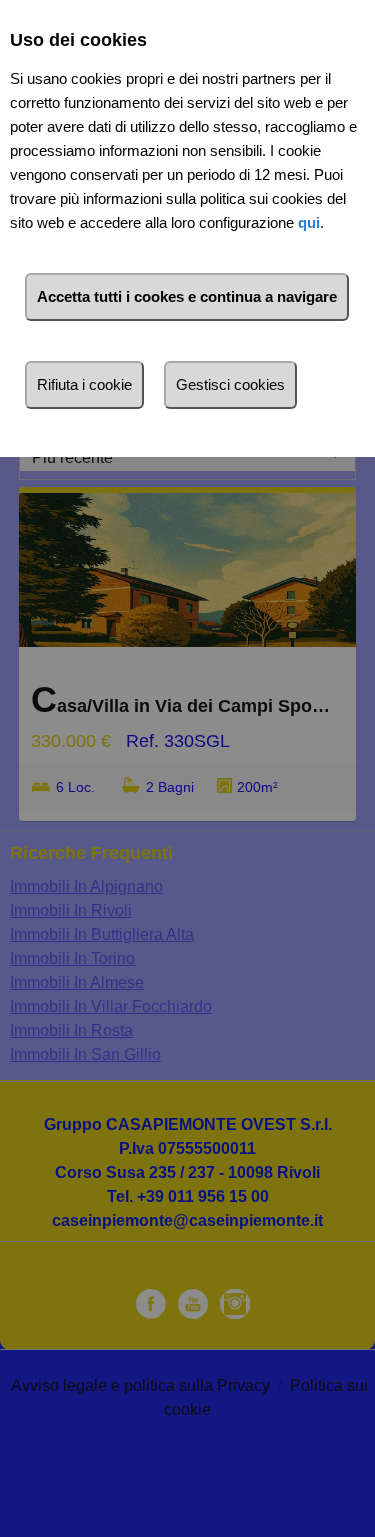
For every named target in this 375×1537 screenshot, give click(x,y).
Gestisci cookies (230, 384)
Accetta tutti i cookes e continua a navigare (187, 296)
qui (309, 222)
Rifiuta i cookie (84, 384)
